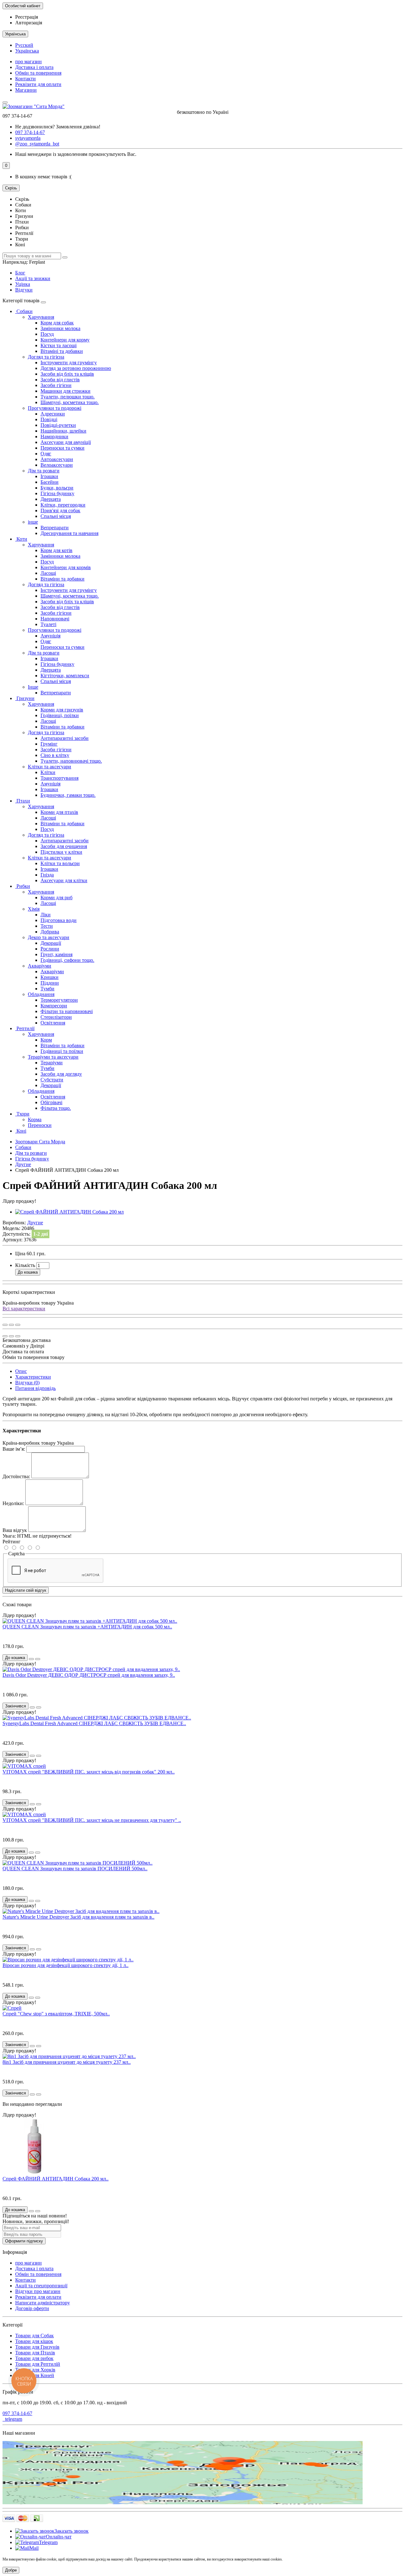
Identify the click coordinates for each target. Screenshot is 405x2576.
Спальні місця (56, 516)
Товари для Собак (34, 2336)
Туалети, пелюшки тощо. (68, 397)
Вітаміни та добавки (62, 579)
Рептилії (25, 1028)
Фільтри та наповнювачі (67, 1011)
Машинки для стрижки (65, 391)
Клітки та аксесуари (50, 767)
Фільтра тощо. (56, 1108)
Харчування (41, 317)
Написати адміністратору (43, 2303)
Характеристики (33, 1377)
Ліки (46, 915)
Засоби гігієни (56, 385)
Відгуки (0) (27, 1383)
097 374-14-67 (17, 2413)
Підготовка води (59, 920)
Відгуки (24, 290)
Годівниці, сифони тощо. (67, 960)
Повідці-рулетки (58, 425)
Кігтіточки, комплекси (65, 676)
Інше (33, 687)
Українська (27, 51)
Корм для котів (56, 550)
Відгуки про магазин (38, 2291)
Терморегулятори (59, 1000)
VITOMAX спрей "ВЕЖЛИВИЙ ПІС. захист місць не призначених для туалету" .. (92, 1820)
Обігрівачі (51, 1102)
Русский (24, 45)
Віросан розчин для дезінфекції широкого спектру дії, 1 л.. (65, 1965)
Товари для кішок (34, 2341)
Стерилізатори (56, 1017)
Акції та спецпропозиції (41, 2286)
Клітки (48, 772)
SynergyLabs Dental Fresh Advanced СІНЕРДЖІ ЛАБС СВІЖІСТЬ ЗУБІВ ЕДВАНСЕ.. (94, 1723)
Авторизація (29, 23)
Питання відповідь (35, 1388)
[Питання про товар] (5, 1325)
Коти (21, 539)
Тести (47, 926)
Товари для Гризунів (37, 2347)
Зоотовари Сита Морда (40, 1142)
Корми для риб (56, 898)
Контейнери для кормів (66, 567)
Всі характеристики (24, 1309)
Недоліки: (13, 1503)
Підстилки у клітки (61, 852)
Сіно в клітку (55, 755)
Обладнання (41, 994)
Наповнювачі (55, 619)
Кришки (50, 977)
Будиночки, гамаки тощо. (68, 795)
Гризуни (25, 698)
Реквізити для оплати (38, 84)
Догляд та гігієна (46, 357)
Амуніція (50, 636)
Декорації (51, 943)
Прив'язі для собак (60, 510)
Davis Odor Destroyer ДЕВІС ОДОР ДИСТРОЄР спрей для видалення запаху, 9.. (89, 1675)
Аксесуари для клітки (64, 880)
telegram (12, 2419)
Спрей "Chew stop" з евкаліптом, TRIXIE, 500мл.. (56, 2014)
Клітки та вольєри (60, 863)
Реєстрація (27, 17)
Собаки (24, 311)
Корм (46, 1040)
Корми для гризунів (62, 710)
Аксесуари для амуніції (66, 442)
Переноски (40, 1125)
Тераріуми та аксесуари (53, 1057)
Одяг (46, 454)
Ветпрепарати (56, 693)
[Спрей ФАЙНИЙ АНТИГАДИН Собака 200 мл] (69, 1212)
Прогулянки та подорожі (55, 408)
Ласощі (48, 573)
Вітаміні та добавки (62, 351)
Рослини (50, 949)
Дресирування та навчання (69, 533)
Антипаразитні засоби (65, 738)
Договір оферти (32, 2308)
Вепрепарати (55, 528)
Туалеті (48, 624)
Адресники (53, 414)
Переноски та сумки (62, 448)
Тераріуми (52, 1063)
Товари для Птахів (35, 2353)
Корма (35, 1119)
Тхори (22, 1114)
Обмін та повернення (38, 73)
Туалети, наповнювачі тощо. (71, 761)
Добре (11, 2570)
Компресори (54, 1006)
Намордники (54, 437)
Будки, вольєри (57, 488)
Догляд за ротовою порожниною (76, 368)
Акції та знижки (33, 278)
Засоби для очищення (64, 846)
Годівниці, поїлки (60, 715)
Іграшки (49, 476)
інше (33, 522)
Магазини (26, 90)
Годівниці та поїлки (62, 1051)
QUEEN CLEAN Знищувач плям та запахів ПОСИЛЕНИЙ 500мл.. (75, 1869)
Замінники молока (60, 328)
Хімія (34, 909)
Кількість (25, 1265)
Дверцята (51, 499)
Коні (21, 1131)
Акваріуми (40, 966)
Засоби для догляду (61, 1074)
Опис (21, 1371)
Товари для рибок (34, 2358)
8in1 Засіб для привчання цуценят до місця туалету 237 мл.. (67, 2062)
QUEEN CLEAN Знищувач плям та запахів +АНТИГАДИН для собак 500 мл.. (87, 1627)
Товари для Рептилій (38, 2364)
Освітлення (53, 1023)
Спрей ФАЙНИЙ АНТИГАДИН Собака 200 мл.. (56, 2179)
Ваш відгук (15, 1530)
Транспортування (59, 778)
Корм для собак (57, 323)
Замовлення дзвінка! (58, 127)
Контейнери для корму (65, 340)
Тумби (47, 989)
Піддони (50, 983)
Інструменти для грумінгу (69, 363)
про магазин (28, 61)
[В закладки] (11, 1325)
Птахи (23, 801)
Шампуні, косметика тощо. (70, 402)
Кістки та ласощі (59, 345)
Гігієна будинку (57, 493)
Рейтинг (12, 1542)
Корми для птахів (59, 812)
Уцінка (23, 284)
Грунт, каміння (56, 954)
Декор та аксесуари (49, 937)
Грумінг (49, 744)
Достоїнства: (16, 1476)
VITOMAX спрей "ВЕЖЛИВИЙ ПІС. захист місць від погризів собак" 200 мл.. (89, 1772)
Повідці (49, 419)
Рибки (23, 886)
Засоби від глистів (60, 380)
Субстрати (52, 1080)
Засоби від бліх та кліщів (67, 374)
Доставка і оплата (34, 67)
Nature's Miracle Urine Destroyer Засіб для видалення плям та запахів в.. (78, 1917)
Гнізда (47, 875)
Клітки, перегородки (63, 505)
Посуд (47, 334)
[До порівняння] (18, 1325)
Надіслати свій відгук (26, 1590)
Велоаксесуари (57, 465)
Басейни (50, 482)
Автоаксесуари (57, 459)
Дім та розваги (44, 471)
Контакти (25, 79)
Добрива (50, 932)
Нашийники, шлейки (63, 431)
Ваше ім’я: (14, 1449)
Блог (20, 273)
